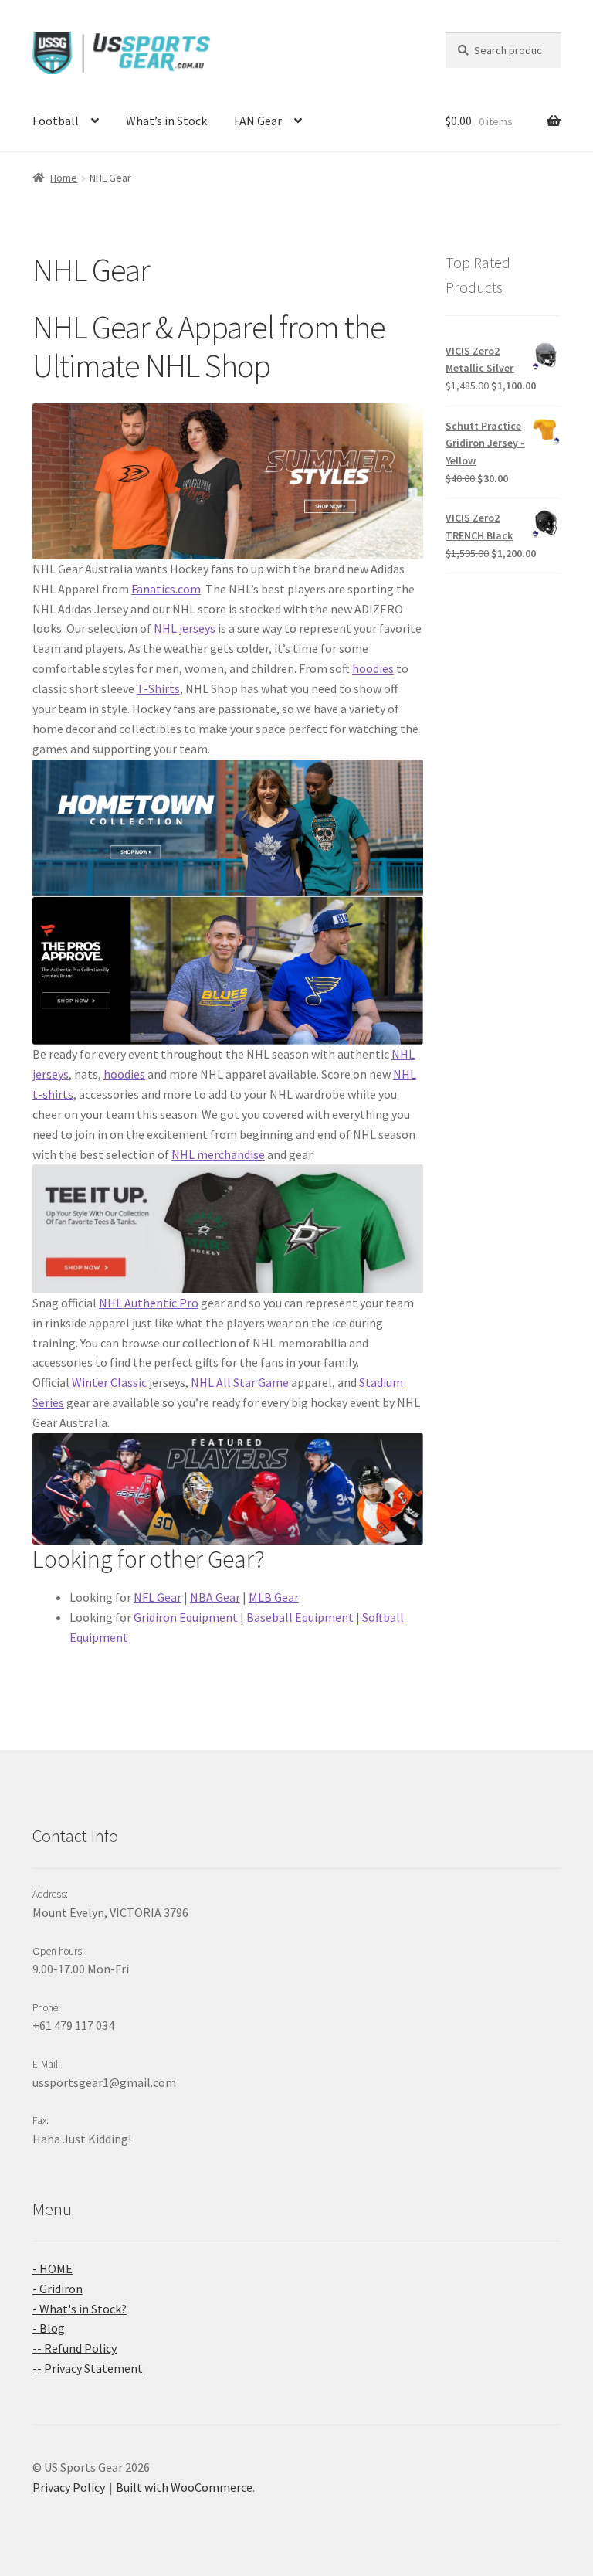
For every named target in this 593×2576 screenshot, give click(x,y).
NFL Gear (158, 1597)
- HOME (53, 2268)
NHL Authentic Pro (149, 1303)
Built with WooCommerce (184, 2487)
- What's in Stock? (80, 2309)
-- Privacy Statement (88, 2368)
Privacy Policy (69, 2487)
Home (64, 178)
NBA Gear (215, 1597)
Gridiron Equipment (186, 1617)
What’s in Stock (166, 121)
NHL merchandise (218, 1154)
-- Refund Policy (75, 2348)
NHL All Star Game (240, 1382)
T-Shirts (158, 688)
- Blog (49, 2328)
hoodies (373, 668)
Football (56, 121)
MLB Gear (274, 1597)
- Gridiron (58, 2289)
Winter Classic (109, 1382)
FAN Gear (258, 121)
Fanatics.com (166, 589)
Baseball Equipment (300, 1617)
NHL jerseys (185, 628)
